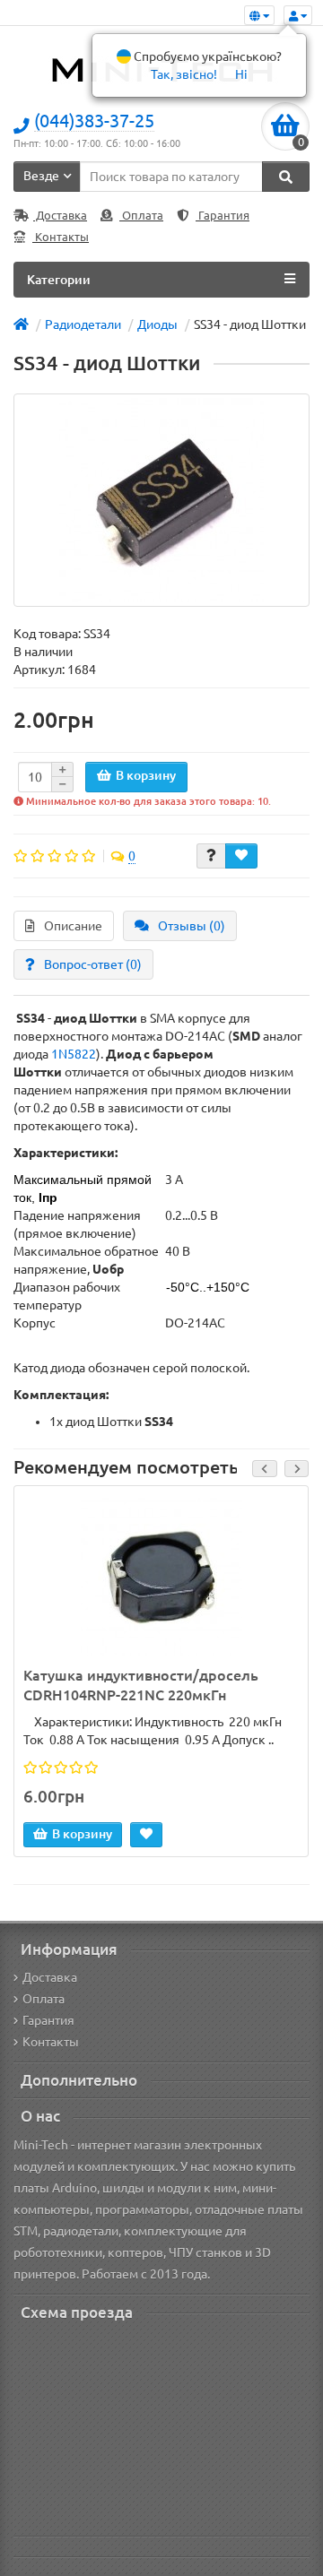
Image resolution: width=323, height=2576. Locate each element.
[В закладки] (241, 856)
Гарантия (223, 216)
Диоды (157, 324)
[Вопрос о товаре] (211, 856)
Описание (73, 926)
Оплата (141, 216)
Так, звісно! (184, 74)
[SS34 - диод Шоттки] (161, 500)
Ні (241, 74)
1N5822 (74, 1054)
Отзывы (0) (192, 926)
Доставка (60, 216)
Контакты (61, 237)
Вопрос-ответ (93, 964)
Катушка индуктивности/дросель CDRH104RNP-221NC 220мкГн (141, 1686)
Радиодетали (83, 324)
